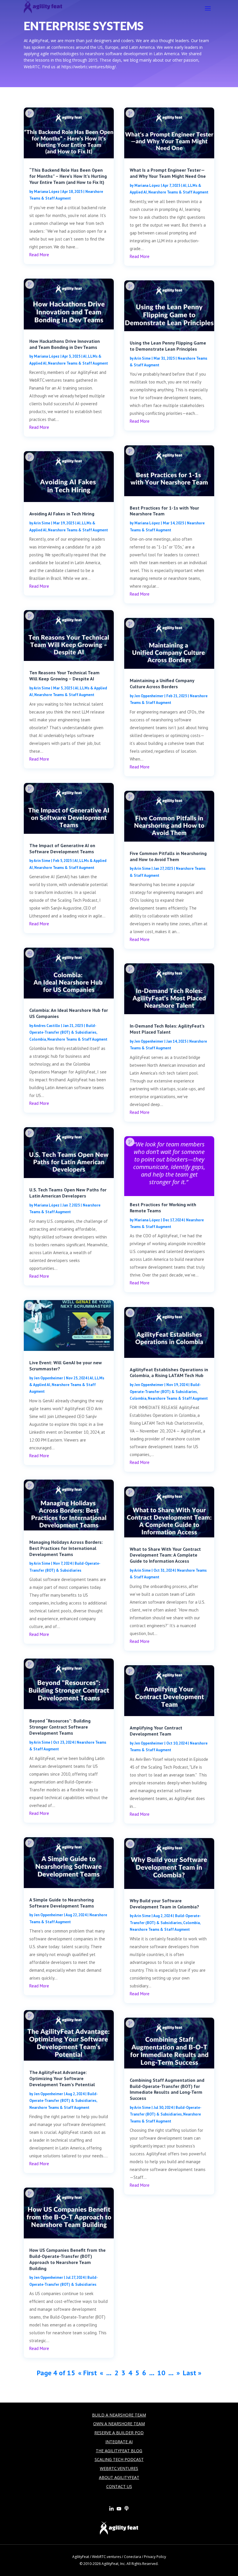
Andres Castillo (47, 1026)
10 (161, 2373)
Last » (192, 2373)
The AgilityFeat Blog (119, 2451)
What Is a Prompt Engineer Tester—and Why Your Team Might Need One (168, 173)
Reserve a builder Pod (119, 2433)
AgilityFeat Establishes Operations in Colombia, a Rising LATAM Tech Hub (169, 1373)
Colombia (38, 1039)
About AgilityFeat (119, 2477)
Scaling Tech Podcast (119, 2459)
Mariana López (47, 192)
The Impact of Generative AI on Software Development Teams (62, 848)
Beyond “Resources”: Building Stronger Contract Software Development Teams (60, 1727)
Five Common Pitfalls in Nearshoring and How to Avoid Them (168, 856)
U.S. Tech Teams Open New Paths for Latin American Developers (68, 1193)
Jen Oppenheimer (48, 1378)
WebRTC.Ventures (119, 2468)
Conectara (132, 2557)
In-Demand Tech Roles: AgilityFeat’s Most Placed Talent (167, 1029)
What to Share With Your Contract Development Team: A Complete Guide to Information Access (165, 1555)
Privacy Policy (155, 2557)
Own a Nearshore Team (119, 2424)
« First (88, 2373)
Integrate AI (119, 2442)
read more (39, 255)
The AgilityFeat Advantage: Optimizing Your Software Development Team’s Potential (62, 2078)
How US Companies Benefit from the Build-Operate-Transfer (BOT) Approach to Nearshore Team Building (67, 2259)
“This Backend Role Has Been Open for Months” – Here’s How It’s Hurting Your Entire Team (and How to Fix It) (68, 176)
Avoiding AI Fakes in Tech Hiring (62, 514)
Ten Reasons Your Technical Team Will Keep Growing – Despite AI (64, 676)
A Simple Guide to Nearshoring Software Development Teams (62, 1903)
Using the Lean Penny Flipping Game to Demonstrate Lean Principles (168, 346)
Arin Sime (42, 523)
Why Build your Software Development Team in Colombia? (164, 1904)
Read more (169, 1163)
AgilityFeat (81, 2557)
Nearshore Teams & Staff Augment (78, 363)
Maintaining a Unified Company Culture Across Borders (162, 683)
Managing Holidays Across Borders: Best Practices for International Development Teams (66, 1548)
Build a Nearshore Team (119, 2415)
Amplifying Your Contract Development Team (156, 1731)
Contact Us (119, 2486)
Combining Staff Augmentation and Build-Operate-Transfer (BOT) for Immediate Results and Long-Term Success (167, 2089)
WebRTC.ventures (107, 2557)
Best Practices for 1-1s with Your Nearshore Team (164, 511)
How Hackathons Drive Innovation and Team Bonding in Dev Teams (65, 344)
